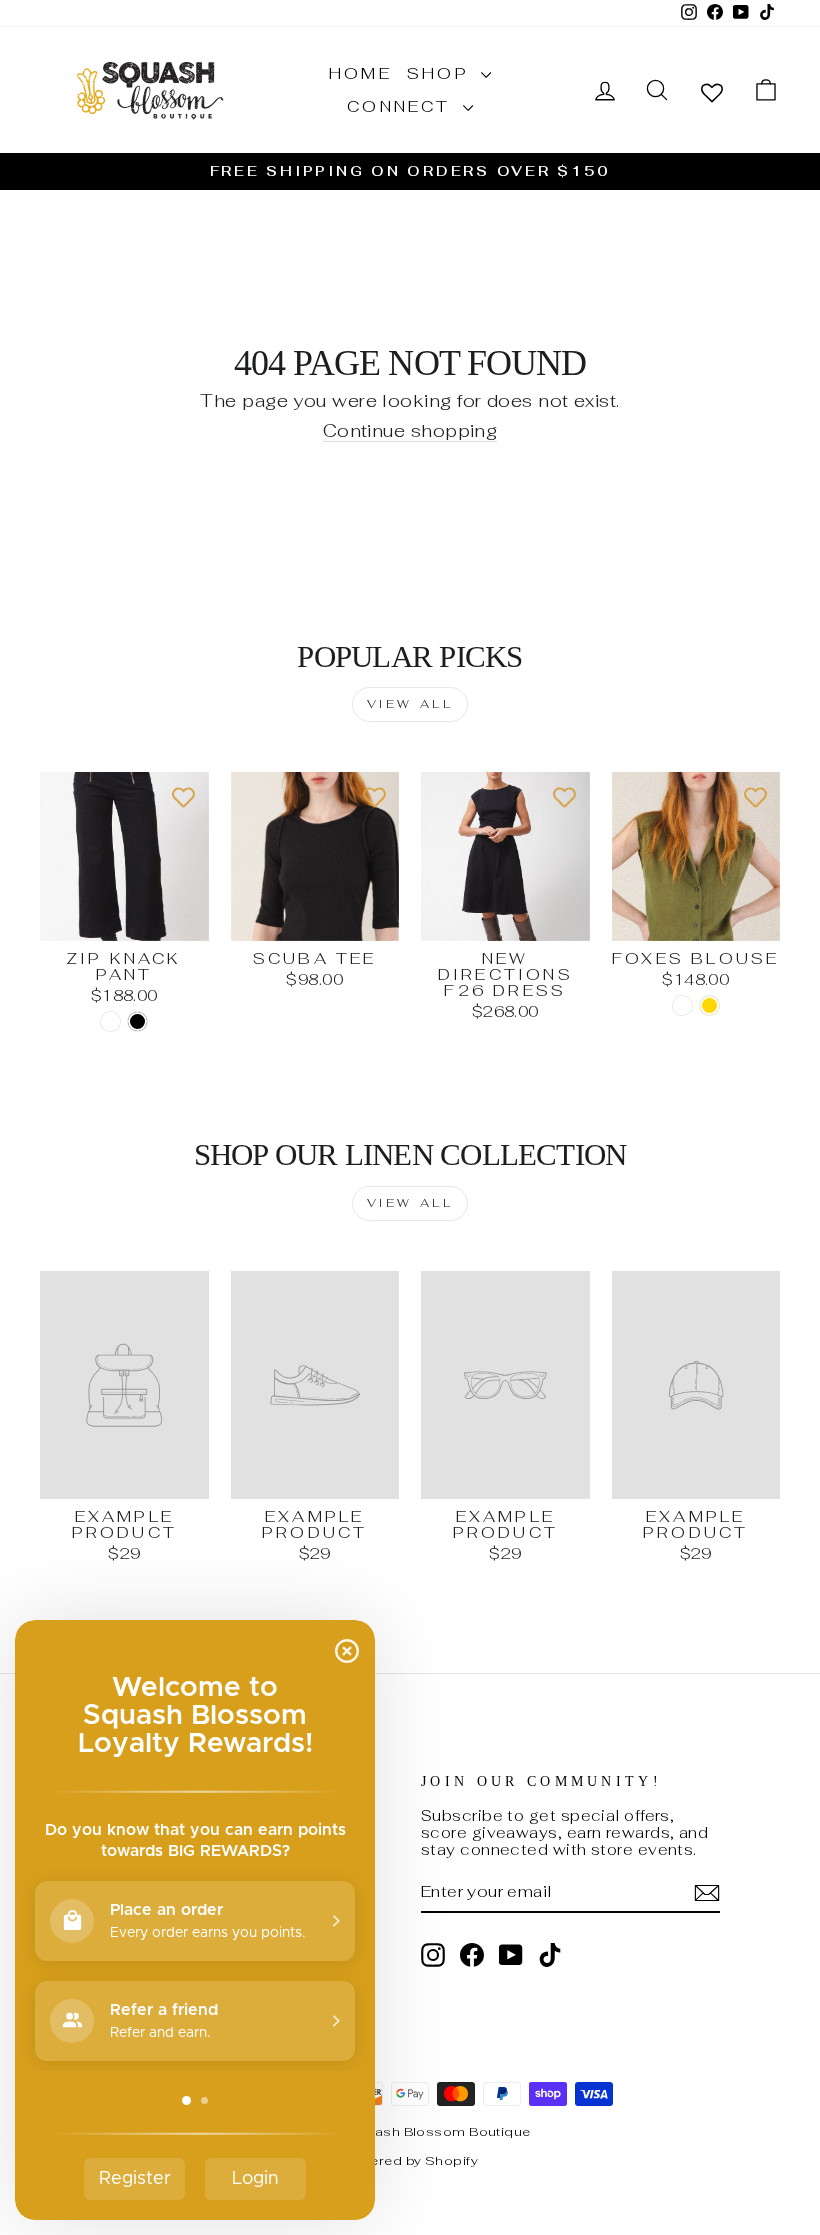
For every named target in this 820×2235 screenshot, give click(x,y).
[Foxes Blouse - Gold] (709, 1005)
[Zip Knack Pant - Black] (137, 1021)
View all (410, 704)
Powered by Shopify (410, 2160)
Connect (402, 106)
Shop (441, 73)
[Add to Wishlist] (184, 797)
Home (360, 73)
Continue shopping (410, 431)
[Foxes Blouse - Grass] (682, 1005)
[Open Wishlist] (712, 91)
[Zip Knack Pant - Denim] (110, 1021)
